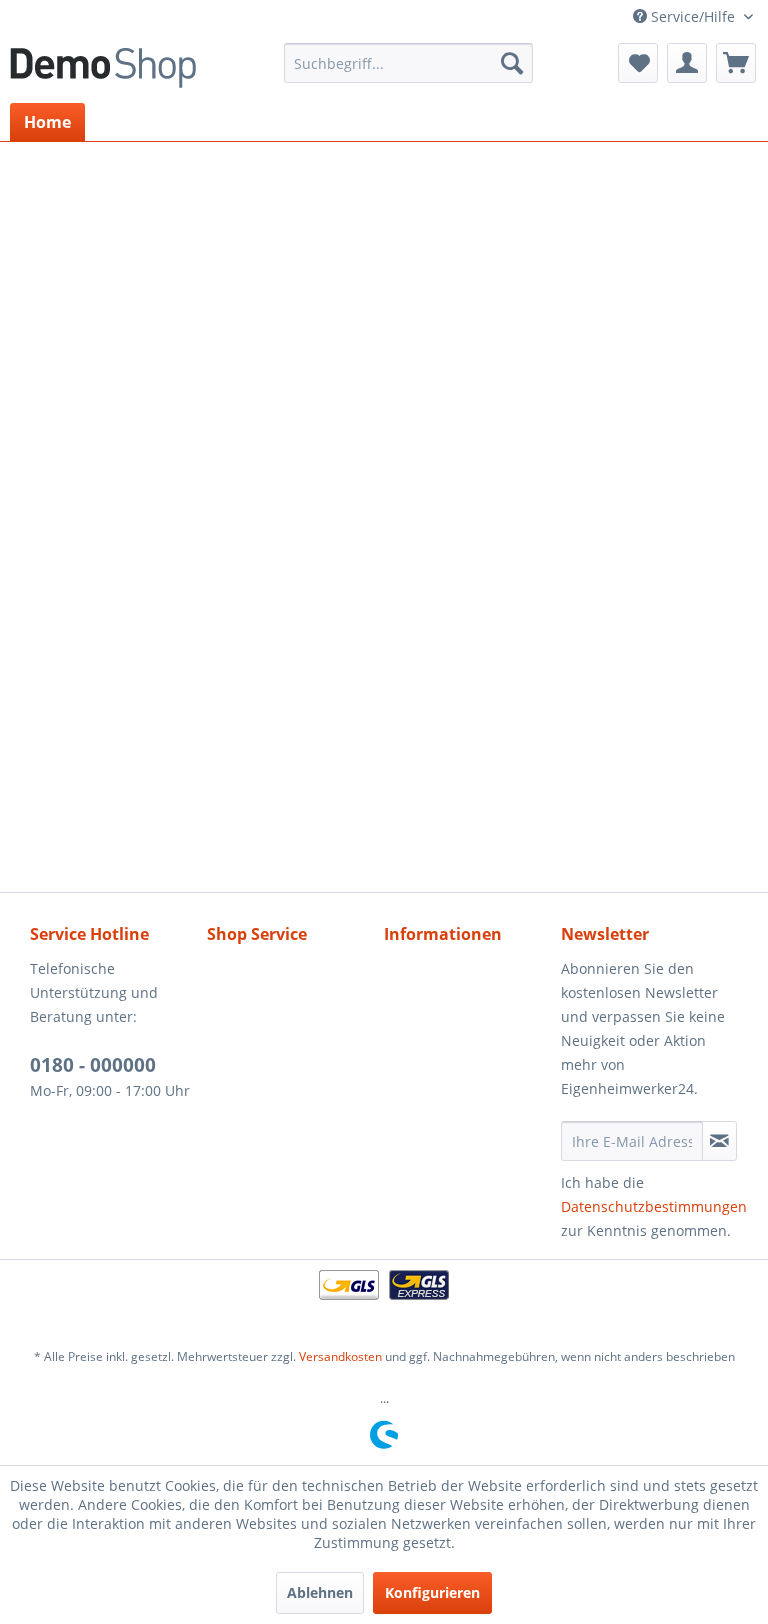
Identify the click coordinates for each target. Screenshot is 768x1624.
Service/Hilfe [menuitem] (693, 16)
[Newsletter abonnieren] (719, 1141)
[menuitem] (409, 63)
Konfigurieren (432, 1592)
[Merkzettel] (638, 63)
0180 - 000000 (93, 1065)
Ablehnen (320, 1592)
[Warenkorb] (736, 63)
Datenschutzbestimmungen (654, 1206)
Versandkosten (340, 1356)
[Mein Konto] (687, 63)
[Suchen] (512, 63)
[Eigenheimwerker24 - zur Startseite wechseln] (103, 68)
